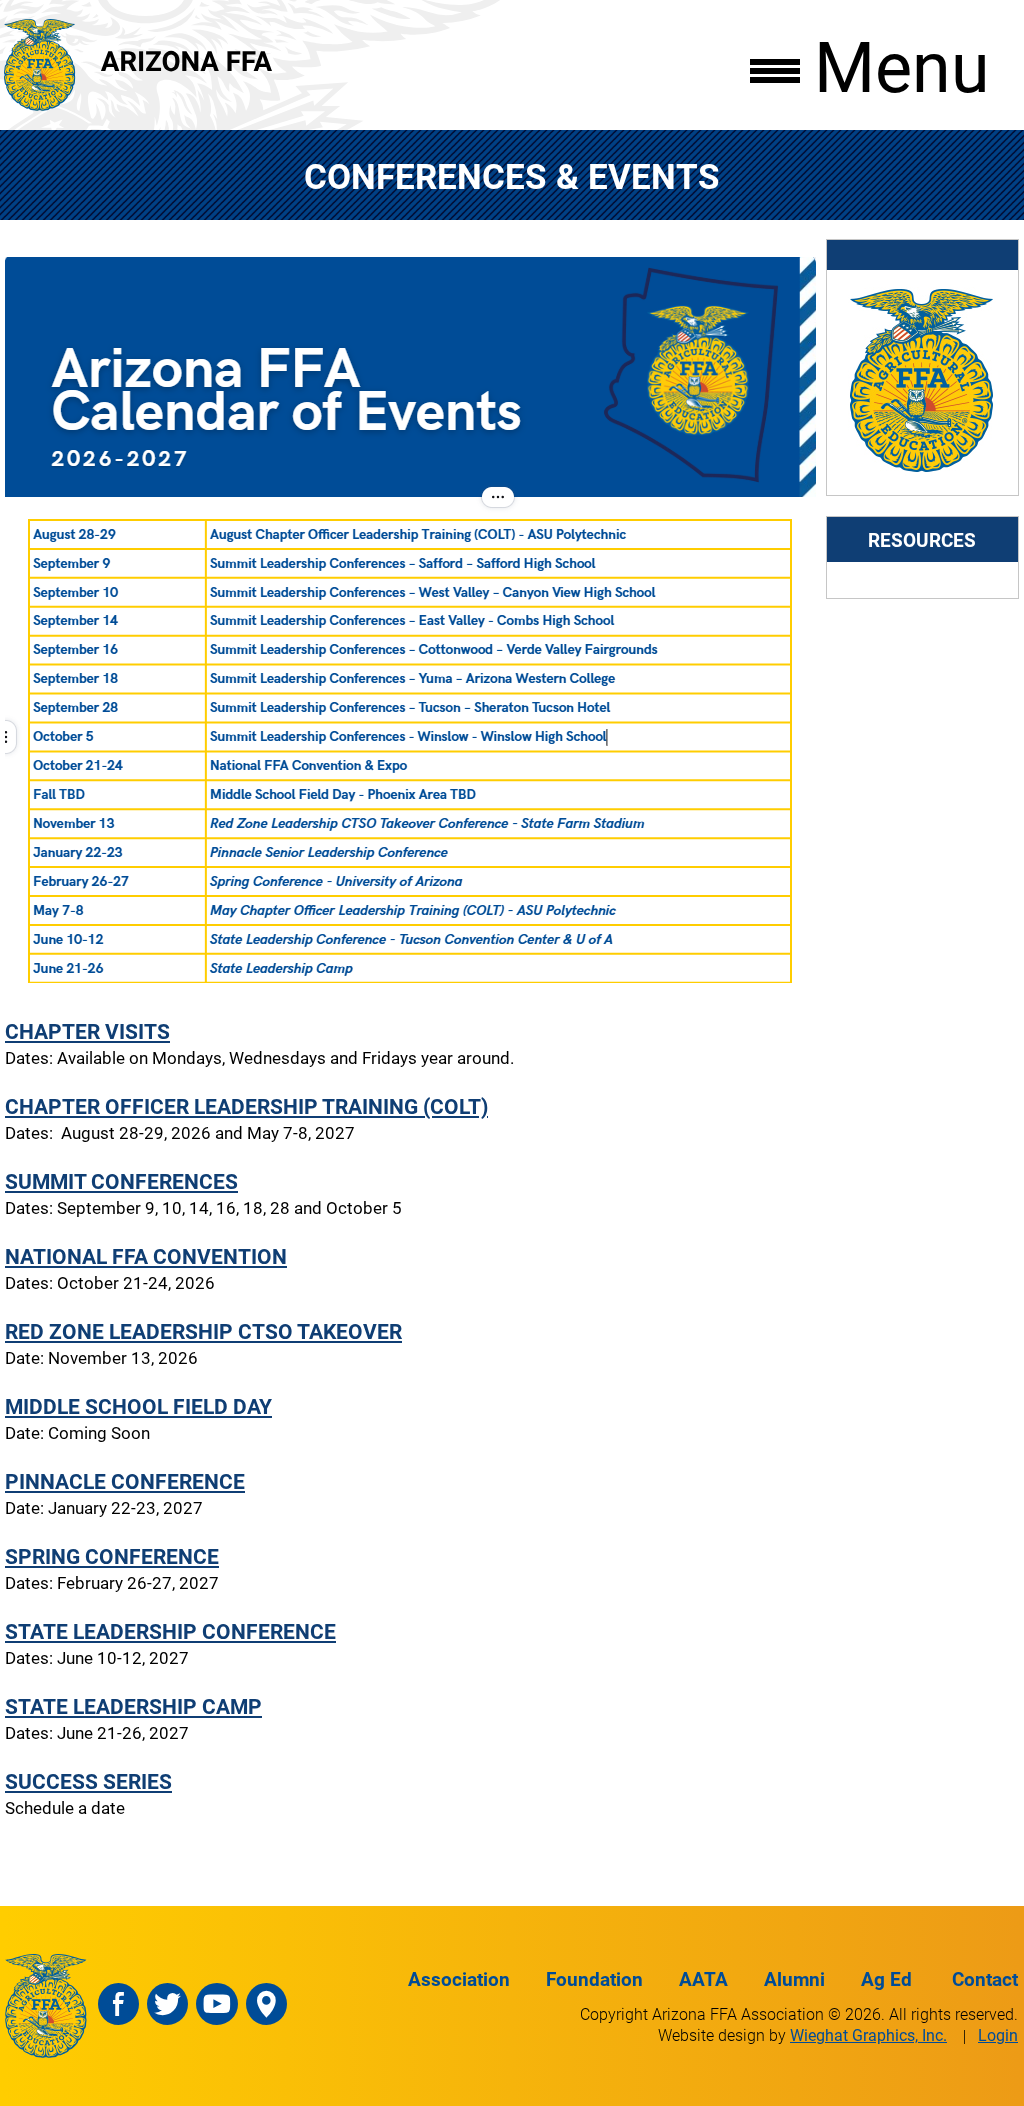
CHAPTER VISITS (87, 1030)
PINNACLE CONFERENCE (125, 1480)
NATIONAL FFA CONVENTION (146, 1255)
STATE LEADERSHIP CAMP (133, 1705)
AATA (703, 1978)
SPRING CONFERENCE (112, 1555)
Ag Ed (886, 1978)
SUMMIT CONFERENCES (121, 1180)
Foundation (594, 1978)
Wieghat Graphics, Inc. (868, 2034)
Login (998, 2034)
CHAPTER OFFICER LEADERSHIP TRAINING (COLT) (246, 1105)
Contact (985, 1978)
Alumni (794, 1978)
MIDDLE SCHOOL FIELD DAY (138, 1405)
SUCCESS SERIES (88, 1780)
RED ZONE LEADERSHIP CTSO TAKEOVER (203, 1330)
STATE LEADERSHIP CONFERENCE (170, 1630)
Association (459, 1978)
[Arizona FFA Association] (922, 469)
